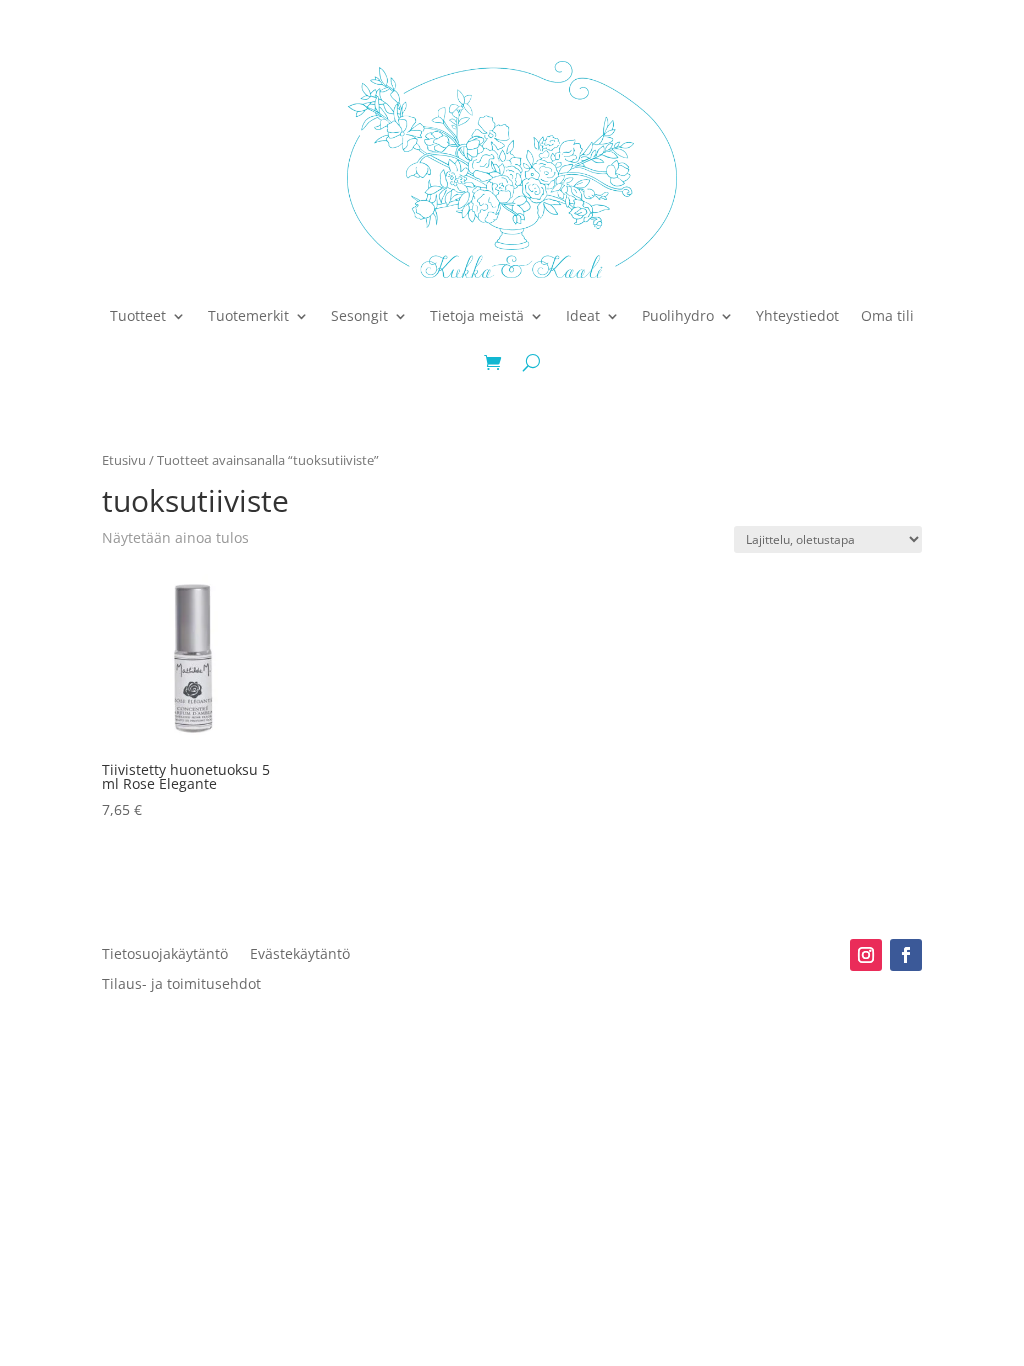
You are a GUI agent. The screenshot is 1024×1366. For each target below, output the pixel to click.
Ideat (583, 315)
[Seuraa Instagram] (866, 955)
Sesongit (359, 315)
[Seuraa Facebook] (906, 955)
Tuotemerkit (248, 315)
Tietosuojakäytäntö (165, 955)
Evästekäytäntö (300, 955)
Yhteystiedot (797, 315)
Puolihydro (678, 315)
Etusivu (124, 460)
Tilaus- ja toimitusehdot (181, 985)
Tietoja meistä (477, 315)
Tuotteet (138, 315)
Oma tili (887, 315)
